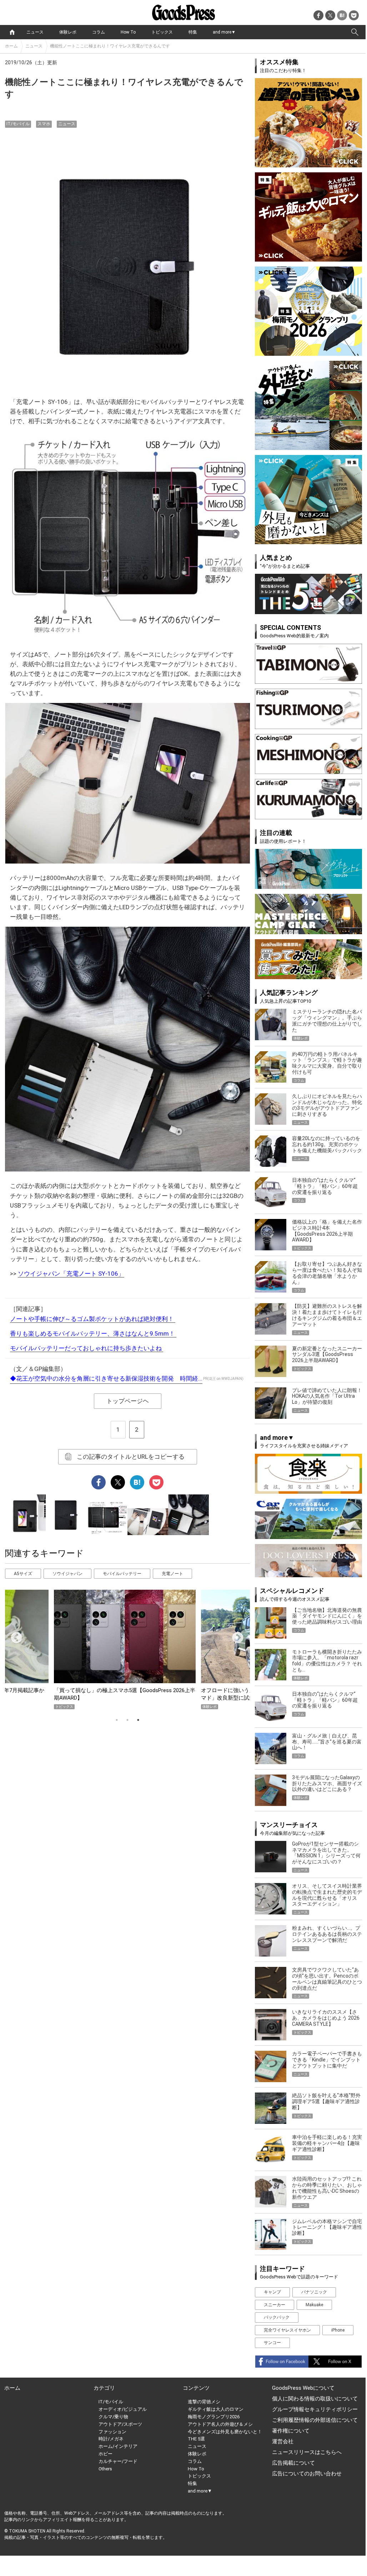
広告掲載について (293, 2463)
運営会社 (283, 2441)
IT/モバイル (18, 124)
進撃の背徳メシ (204, 2402)
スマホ (44, 124)
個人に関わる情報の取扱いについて (315, 2399)
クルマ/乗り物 (113, 2417)
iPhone (338, 2330)
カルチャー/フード (118, 2461)
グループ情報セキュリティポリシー (315, 2409)
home (12, 32)
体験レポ (68, 32)
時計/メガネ (111, 2439)
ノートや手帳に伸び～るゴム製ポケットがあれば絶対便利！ (93, 1319)
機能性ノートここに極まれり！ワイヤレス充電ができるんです (110, 46)
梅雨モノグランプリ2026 (214, 2417)
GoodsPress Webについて (303, 2388)
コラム (99, 32)
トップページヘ (128, 1401)
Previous (14, 1635)
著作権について (291, 2431)
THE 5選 (196, 2439)
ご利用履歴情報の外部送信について (315, 2420)
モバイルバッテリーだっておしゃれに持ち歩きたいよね (87, 1348)
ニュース (35, 32)
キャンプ (272, 2292)
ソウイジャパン (67, 1574)
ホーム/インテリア (118, 2446)
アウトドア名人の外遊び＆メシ (220, 2424)
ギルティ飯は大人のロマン (216, 2409)
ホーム (11, 46)
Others (105, 2469)
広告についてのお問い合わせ (307, 2474)
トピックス (162, 32)
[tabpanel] (127, 1649)
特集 (193, 32)
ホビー (105, 2454)
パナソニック (314, 2292)
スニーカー (275, 2305)
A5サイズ (23, 1574)
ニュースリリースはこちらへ (307, 2452)
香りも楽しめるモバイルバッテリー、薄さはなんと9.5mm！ (93, 1333)
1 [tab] (117, 1720)
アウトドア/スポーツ (120, 2424)
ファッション (112, 2432)
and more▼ (224, 32)
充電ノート (172, 1574)
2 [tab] (127, 1720)
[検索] (355, 32)
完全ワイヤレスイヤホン (287, 2330)
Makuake (314, 2305)
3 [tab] (138, 1720)
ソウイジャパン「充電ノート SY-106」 (71, 1274)
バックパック (277, 2317)
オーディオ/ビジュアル (123, 2409)
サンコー (272, 2343)
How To (128, 32)
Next (235, 1635)
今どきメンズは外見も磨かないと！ (225, 2432)
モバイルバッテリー (122, 1574)
